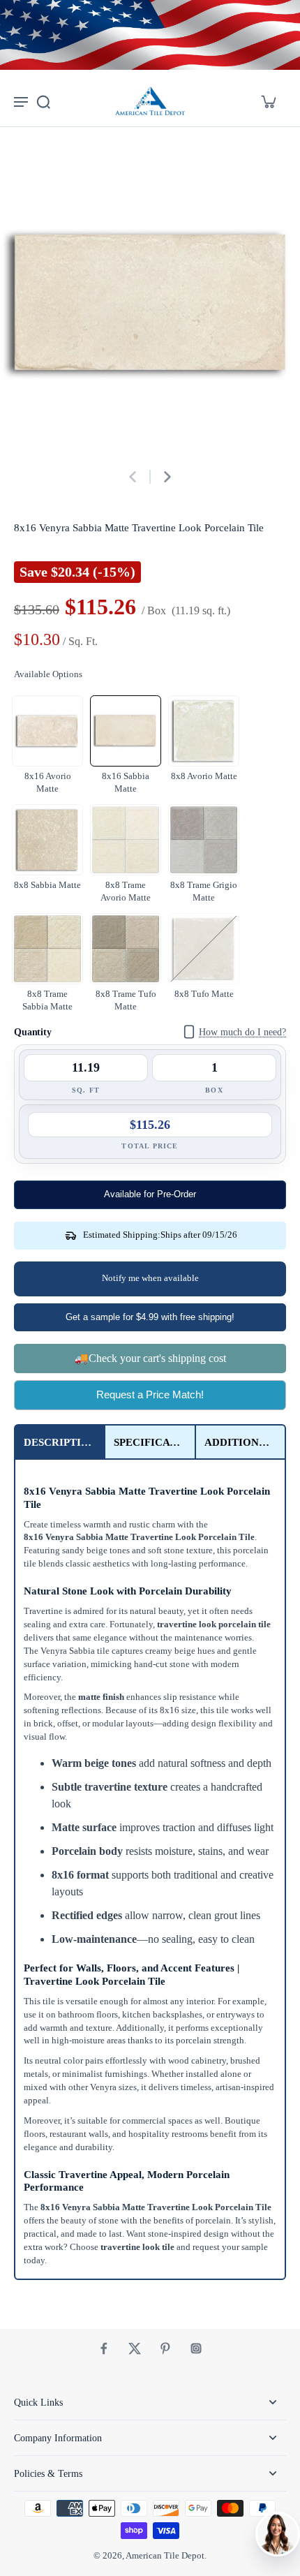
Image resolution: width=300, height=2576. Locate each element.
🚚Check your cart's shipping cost (150, 1358)
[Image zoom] (150, 304)
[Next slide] (167, 477)
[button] (150, 1195)
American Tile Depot (165, 2556)
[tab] (60, 1442)
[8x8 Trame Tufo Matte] (126, 949)
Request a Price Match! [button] (150, 1394)
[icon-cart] (268, 101)
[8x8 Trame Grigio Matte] (204, 840)
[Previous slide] (133, 477)
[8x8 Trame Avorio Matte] (126, 840)
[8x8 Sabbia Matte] (47, 840)
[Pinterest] (165, 2348)
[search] (43, 101)
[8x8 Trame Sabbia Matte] (47, 949)
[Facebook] (104, 2348)
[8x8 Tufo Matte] (204, 949)
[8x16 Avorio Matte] (47, 731)
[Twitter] (135, 2348)
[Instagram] (196, 2348)
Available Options (48, 674)
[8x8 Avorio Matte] (204, 731)
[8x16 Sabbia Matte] (126, 731)
